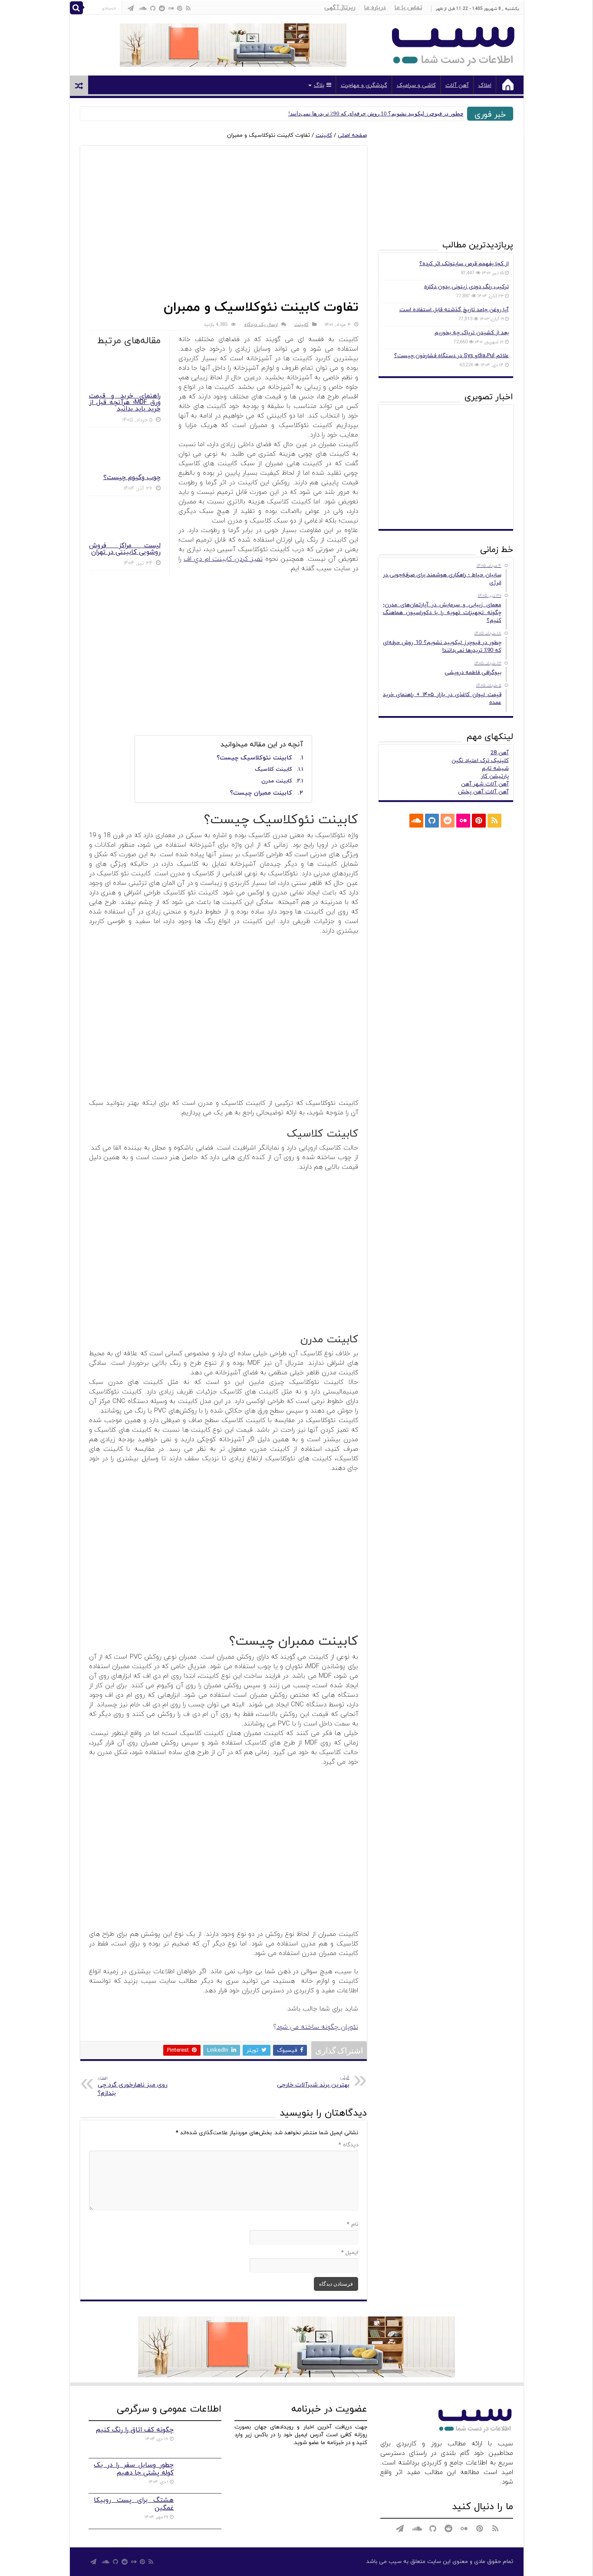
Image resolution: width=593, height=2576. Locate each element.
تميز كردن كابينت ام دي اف (223, 559)
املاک (485, 85)
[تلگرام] (131, 8)
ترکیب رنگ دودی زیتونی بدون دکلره (466, 287)
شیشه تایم (495, 769)
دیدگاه (348, 2145)
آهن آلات (457, 85)
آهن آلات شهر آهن (485, 784)
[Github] (153, 8)
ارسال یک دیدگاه (261, 325)
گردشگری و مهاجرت (364, 85)
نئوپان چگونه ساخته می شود (317, 2027)
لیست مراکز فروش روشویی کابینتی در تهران (125, 549)
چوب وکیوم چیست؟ (132, 478)
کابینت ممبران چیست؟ (261, 793)
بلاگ (319, 85)
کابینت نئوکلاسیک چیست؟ (254, 758)
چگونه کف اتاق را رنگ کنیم (135, 2430)
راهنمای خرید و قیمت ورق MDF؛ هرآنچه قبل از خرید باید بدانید (125, 402)
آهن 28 (500, 753)
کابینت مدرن (277, 781)
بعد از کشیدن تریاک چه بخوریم (472, 333)
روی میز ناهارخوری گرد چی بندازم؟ (133, 2086)
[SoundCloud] (143, 8)
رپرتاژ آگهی (340, 8)
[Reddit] (162, 8)
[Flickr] (171, 8)
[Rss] (188, 8)
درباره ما (375, 8)
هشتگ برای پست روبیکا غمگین (134, 2504)
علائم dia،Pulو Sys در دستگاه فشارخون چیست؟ (451, 356)
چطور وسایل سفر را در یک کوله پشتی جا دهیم (134, 2469)
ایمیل (350, 2253)
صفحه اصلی (352, 135)
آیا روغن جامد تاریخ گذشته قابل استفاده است (454, 310)
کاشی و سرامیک (416, 85)
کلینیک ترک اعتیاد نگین (480, 761)
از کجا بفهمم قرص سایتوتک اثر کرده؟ (464, 264)
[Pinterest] (180, 8)
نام (353, 2224)
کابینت (324, 135)
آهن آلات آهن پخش (483, 792)
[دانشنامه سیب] (453, 43)
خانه (508, 85)
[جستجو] (76, 8)
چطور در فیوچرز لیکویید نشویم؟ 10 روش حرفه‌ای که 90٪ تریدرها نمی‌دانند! (376, 113)
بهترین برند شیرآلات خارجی (313, 2081)
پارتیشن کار (495, 776)
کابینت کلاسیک (273, 769)
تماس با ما (409, 8)
